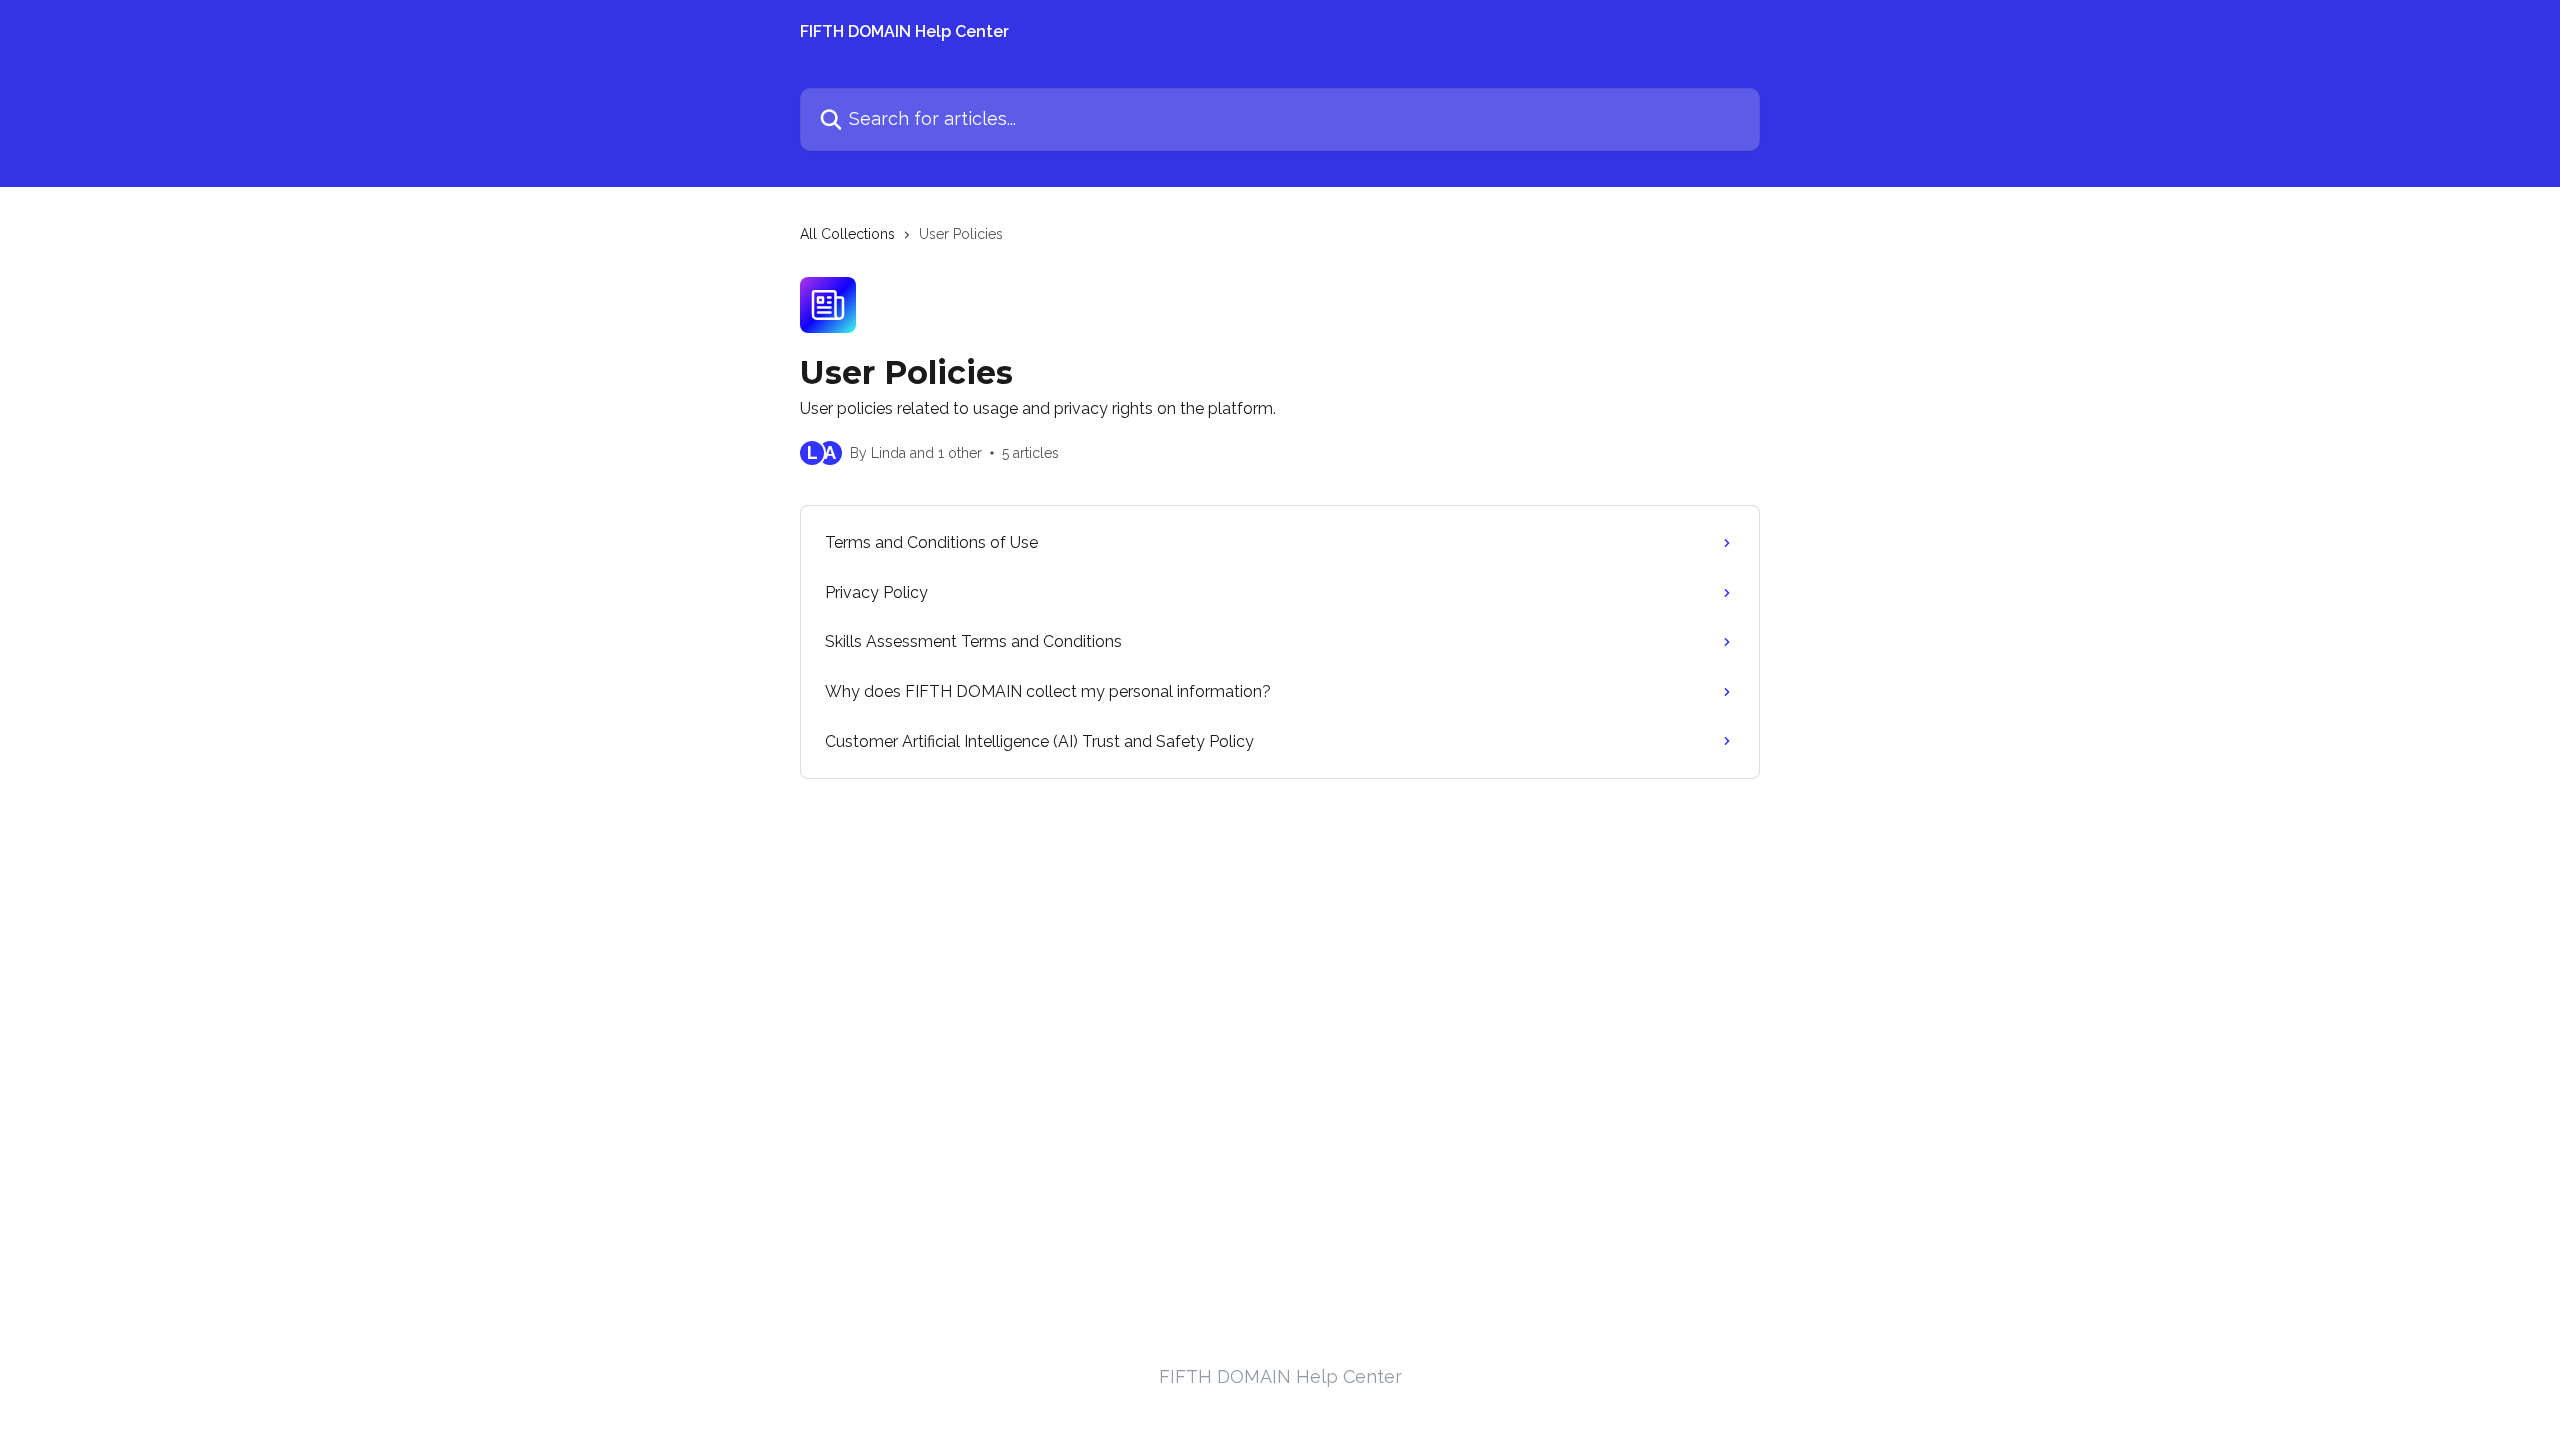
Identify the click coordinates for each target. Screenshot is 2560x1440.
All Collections (847, 234)
